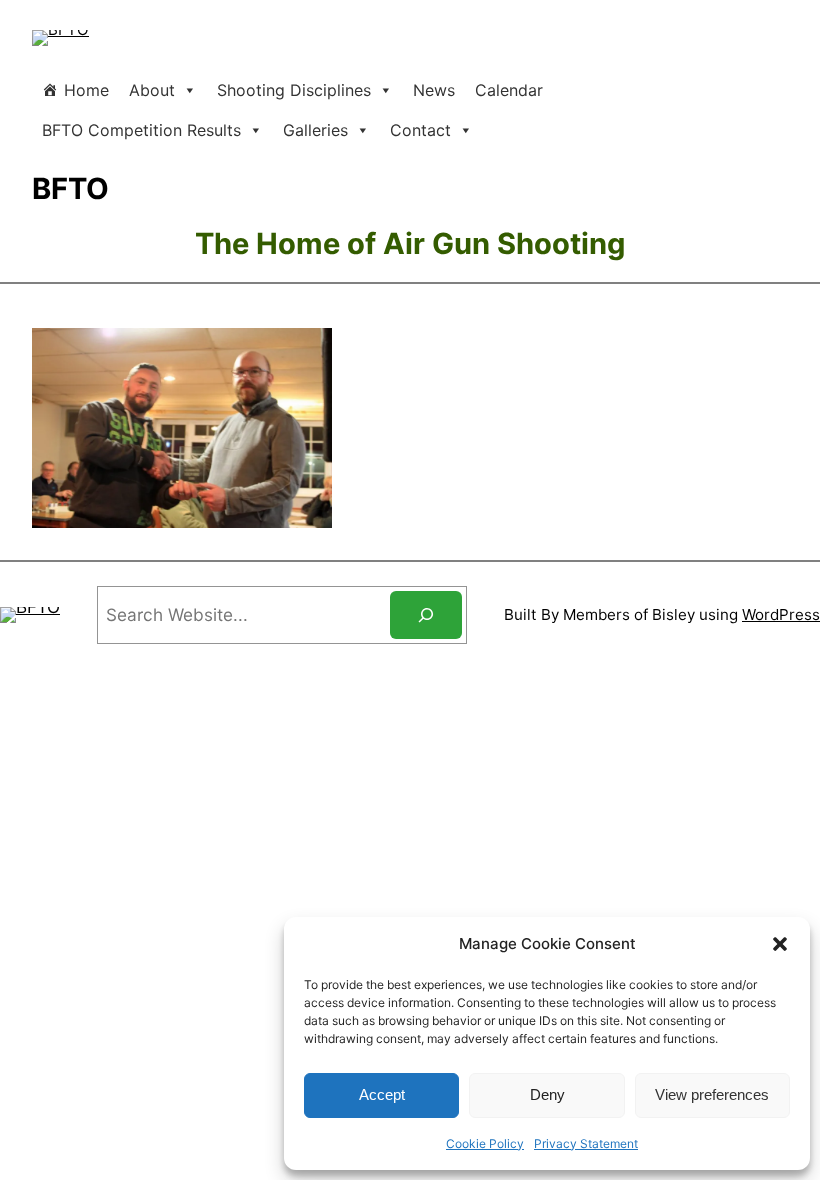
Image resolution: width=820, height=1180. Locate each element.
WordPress (781, 614)
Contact (420, 130)
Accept (382, 1094)
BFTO (70, 188)
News (434, 90)
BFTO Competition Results (141, 130)
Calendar (509, 90)
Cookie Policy (485, 1143)
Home (86, 90)
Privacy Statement (586, 1143)
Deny (547, 1094)
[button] (780, 944)
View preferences (712, 1094)
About (152, 90)
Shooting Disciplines (294, 90)
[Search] (426, 615)
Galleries (315, 130)
